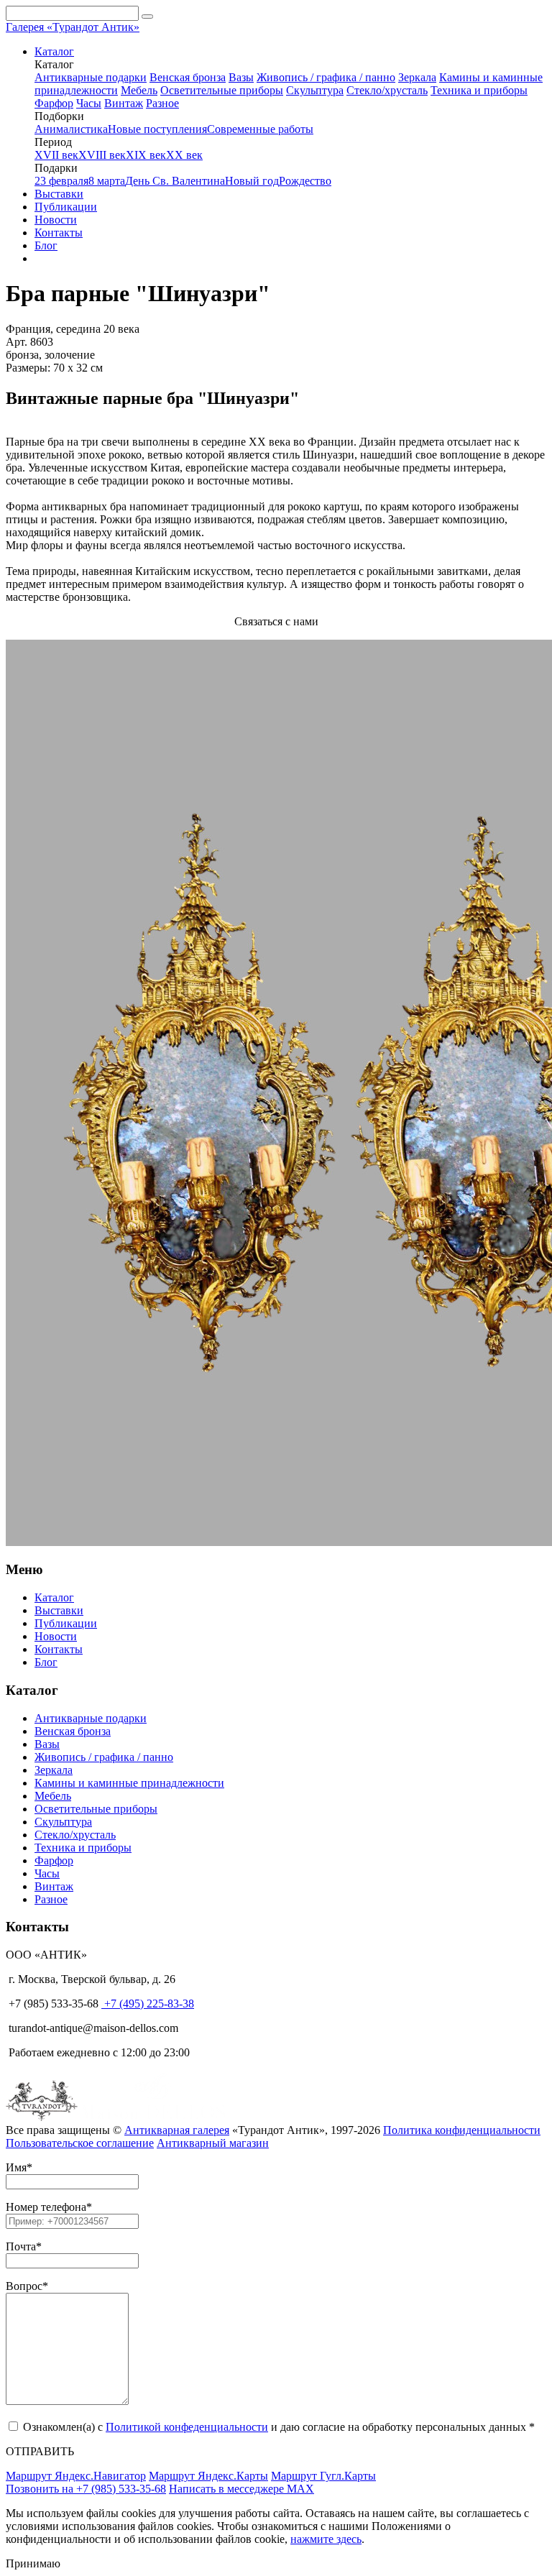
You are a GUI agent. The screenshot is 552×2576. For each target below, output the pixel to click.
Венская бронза (188, 77)
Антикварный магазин (213, 2143)
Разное (162, 103)
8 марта (107, 181)
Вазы (241, 77)
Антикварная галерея (177, 2130)
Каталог (54, 51)
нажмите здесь (326, 2539)
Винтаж (124, 103)
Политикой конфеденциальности (187, 2427)
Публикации (66, 207)
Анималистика (71, 129)
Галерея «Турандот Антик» (73, 27)
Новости (56, 220)
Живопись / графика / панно (326, 77)
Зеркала (417, 77)
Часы (89, 103)
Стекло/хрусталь (387, 90)
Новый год (252, 181)
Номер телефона (46, 2207)
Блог (46, 245)
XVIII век (102, 155)
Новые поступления (157, 129)
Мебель (139, 90)
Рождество (305, 181)
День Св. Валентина (175, 181)
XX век (184, 155)
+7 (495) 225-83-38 (148, 2004)
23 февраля (61, 181)
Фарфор (54, 103)
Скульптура (315, 90)
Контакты (59, 233)
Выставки (59, 194)
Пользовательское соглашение (80, 2143)
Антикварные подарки (91, 77)
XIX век (146, 155)
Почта (21, 2246)
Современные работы (260, 129)
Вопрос (24, 2286)
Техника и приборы (479, 90)
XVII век (56, 155)
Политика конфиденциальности (462, 2130)
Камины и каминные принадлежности (129, 1783)
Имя (16, 2167)
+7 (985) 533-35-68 (52, 2004)
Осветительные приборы (222, 90)
